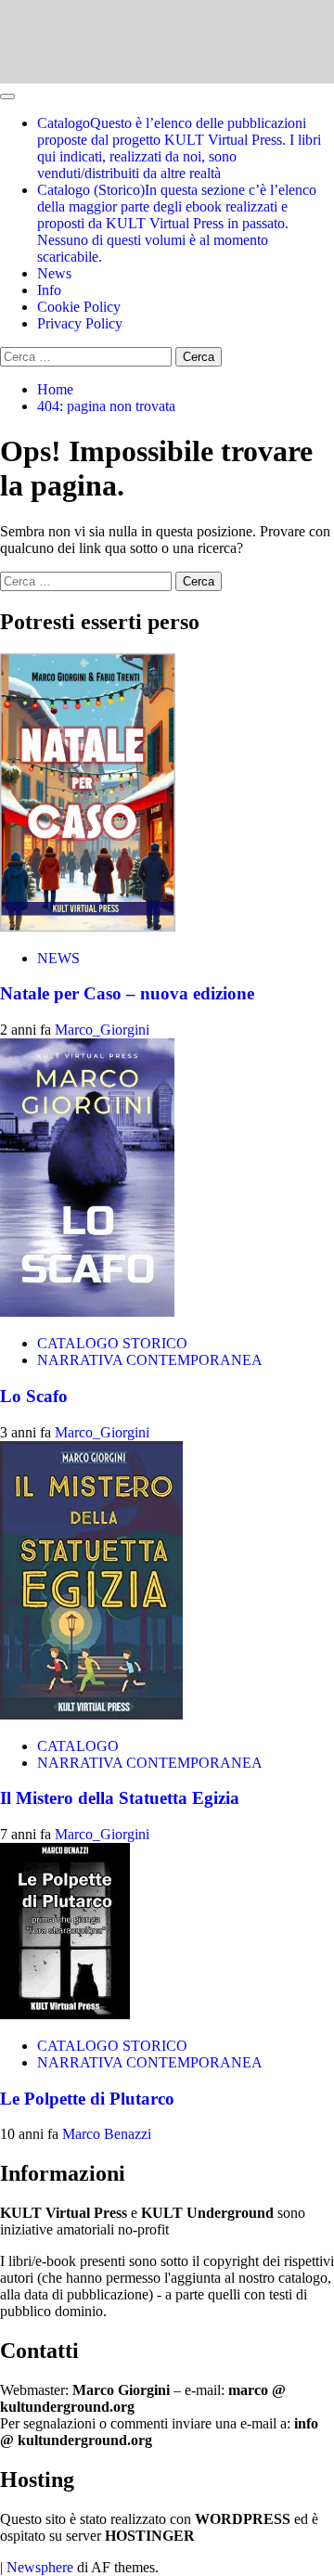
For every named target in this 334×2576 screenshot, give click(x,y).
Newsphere (40, 2567)
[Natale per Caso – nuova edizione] (88, 927)
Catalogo (179, 148)
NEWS (58, 958)
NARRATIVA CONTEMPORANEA (150, 1360)
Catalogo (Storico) (177, 223)
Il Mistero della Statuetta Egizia (120, 1798)
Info (49, 290)
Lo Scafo (34, 1396)
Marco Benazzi (107, 2134)
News (54, 273)
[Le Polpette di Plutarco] (65, 2014)
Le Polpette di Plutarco (87, 2099)
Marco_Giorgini (102, 1030)
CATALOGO (78, 1746)
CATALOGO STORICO (112, 1343)
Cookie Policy (79, 307)
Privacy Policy (80, 323)
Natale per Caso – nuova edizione (127, 993)
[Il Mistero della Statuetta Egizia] (91, 1714)
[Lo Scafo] (87, 1312)
